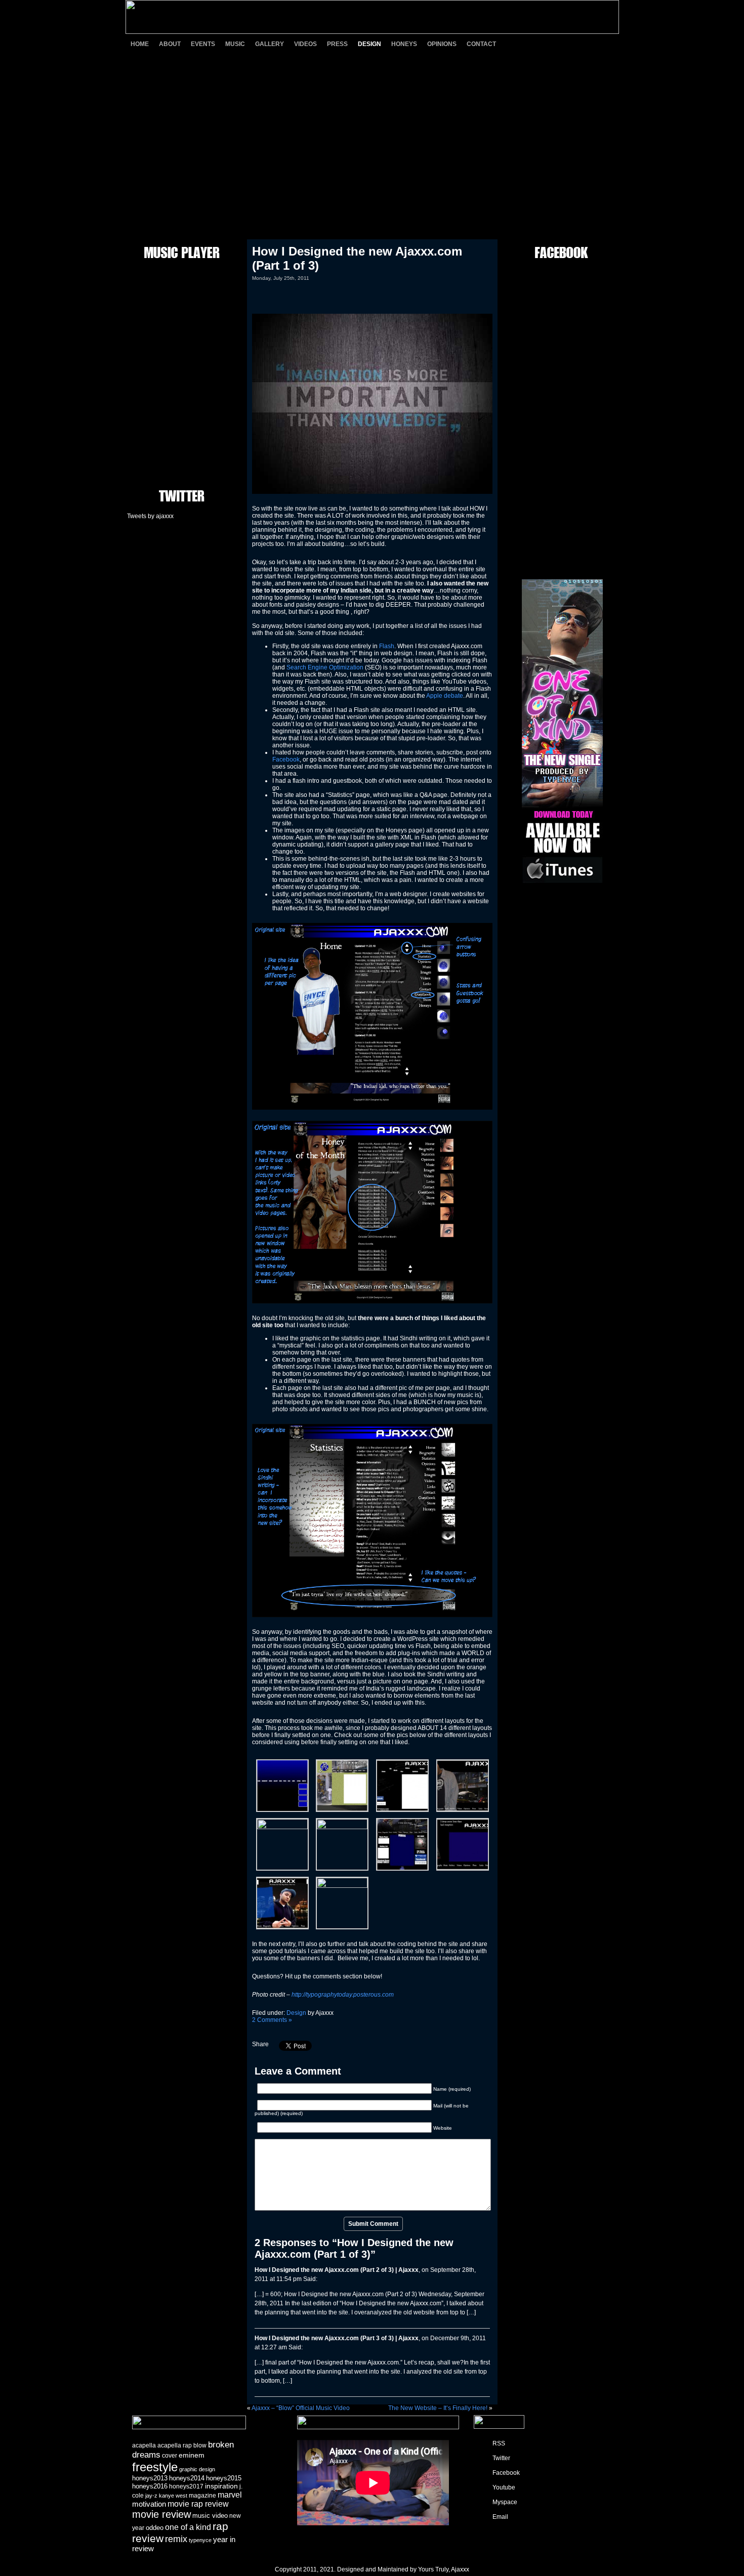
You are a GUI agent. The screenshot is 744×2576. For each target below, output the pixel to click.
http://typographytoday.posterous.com (343, 1995)
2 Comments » (272, 2020)
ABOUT (170, 44)
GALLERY (270, 44)
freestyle (155, 2467)
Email (500, 2517)
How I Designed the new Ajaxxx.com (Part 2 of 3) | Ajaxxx (337, 2270)
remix (176, 2539)
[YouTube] (572, 44)
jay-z (151, 2496)
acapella (144, 2445)
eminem (192, 2455)
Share (260, 2044)
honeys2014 (187, 2478)
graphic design (197, 2469)
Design (296, 2013)
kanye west (173, 2496)
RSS (499, 2443)
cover (170, 2456)
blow (200, 2445)
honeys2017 (186, 2486)
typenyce (200, 2540)
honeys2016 (150, 2486)
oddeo (155, 2528)
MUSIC (235, 44)
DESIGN (369, 44)
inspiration (221, 2486)
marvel (230, 2495)
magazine (202, 2496)
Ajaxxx (460, 2569)
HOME (140, 44)
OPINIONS (442, 44)
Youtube (504, 2487)
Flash (387, 646)
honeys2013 (150, 2478)
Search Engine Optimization (325, 667)
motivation (149, 2504)
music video (210, 2516)
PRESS (337, 44)
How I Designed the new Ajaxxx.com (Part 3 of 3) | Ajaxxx (337, 2338)
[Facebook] (554, 44)
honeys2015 (224, 2478)
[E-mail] (607, 44)
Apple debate (445, 696)
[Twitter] (536, 44)
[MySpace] (590, 44)
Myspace (505, 2502)
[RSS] (519, 44)
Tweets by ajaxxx (150, 516)
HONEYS (404, 44)
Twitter (501, 2458)
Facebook (286, 759)
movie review (161, 2514)
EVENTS (203, 44)
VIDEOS (305, 44)
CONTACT (481, 44)
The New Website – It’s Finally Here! (438, 2408)
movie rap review (198, 2504)
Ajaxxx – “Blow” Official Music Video (301, 2408)
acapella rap (175, 2445)
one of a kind (188, 2527)
